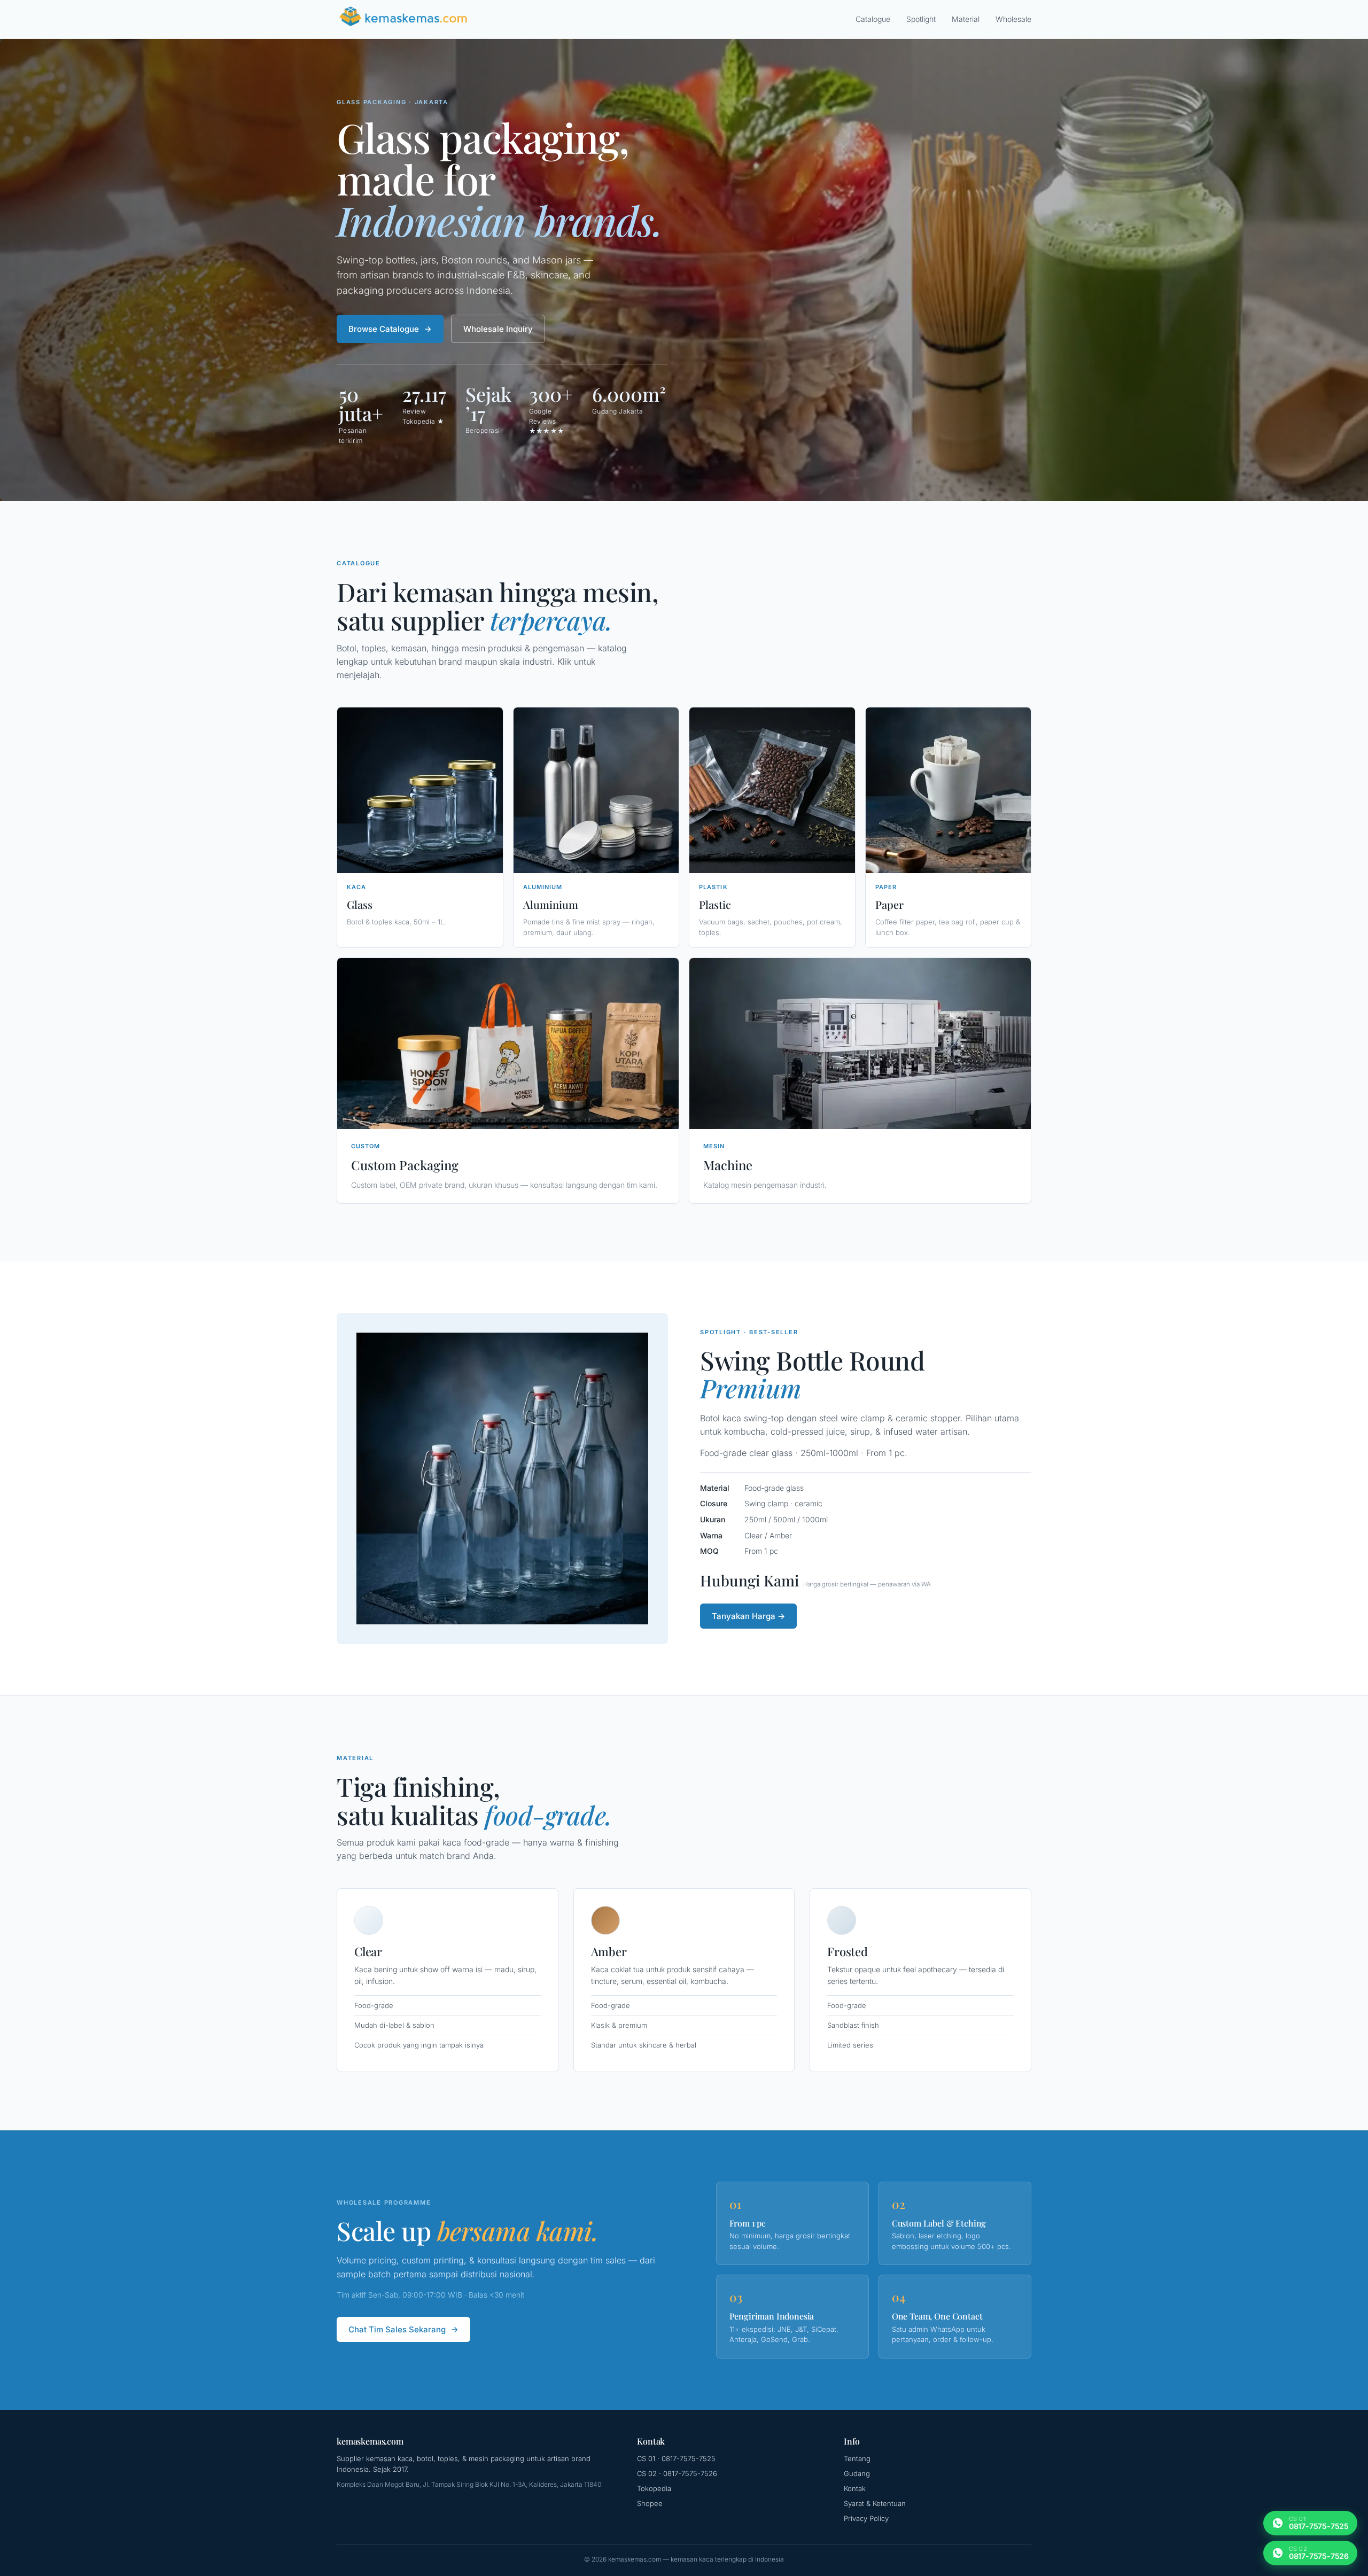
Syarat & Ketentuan (875, 2503)
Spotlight (921, 19)
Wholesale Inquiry (498, 329)
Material (966, 19)
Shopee (650, 2503)
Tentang (857, 2458)
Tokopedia (654, 2488)
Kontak (855, 2488)
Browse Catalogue (384, 329)
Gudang (857, 2473)
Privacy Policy (866, 2518)
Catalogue (873, 19)
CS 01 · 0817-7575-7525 (676, 2458)
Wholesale (1013, 19)
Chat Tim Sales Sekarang (397, 2329)
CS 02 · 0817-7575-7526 (677, 2473)
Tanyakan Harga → (748, 1616)
